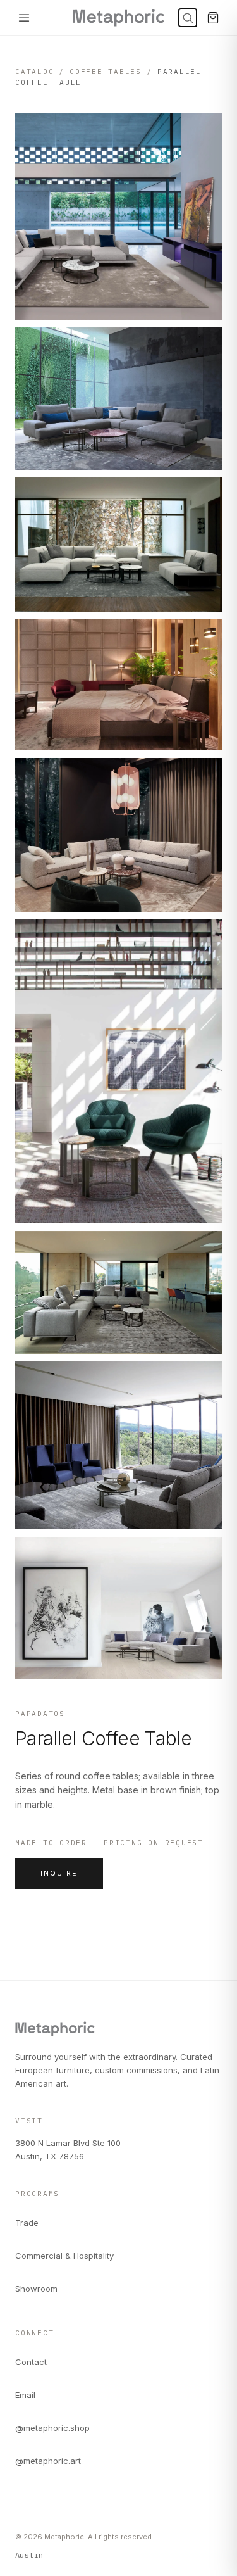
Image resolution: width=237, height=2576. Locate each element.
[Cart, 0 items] (213, 18)
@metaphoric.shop (52, 2428)
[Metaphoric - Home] (118, 18)
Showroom (36, 2289)
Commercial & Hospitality (64, 2256)
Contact (31, 2362)
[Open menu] (24, 18)
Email (25, 2395)
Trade (27, 2223)
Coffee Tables (106, 72)
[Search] (188, 18)
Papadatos (40, 1714)
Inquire (59, 1873)
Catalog (34, 72)
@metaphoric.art (48, 2461)
